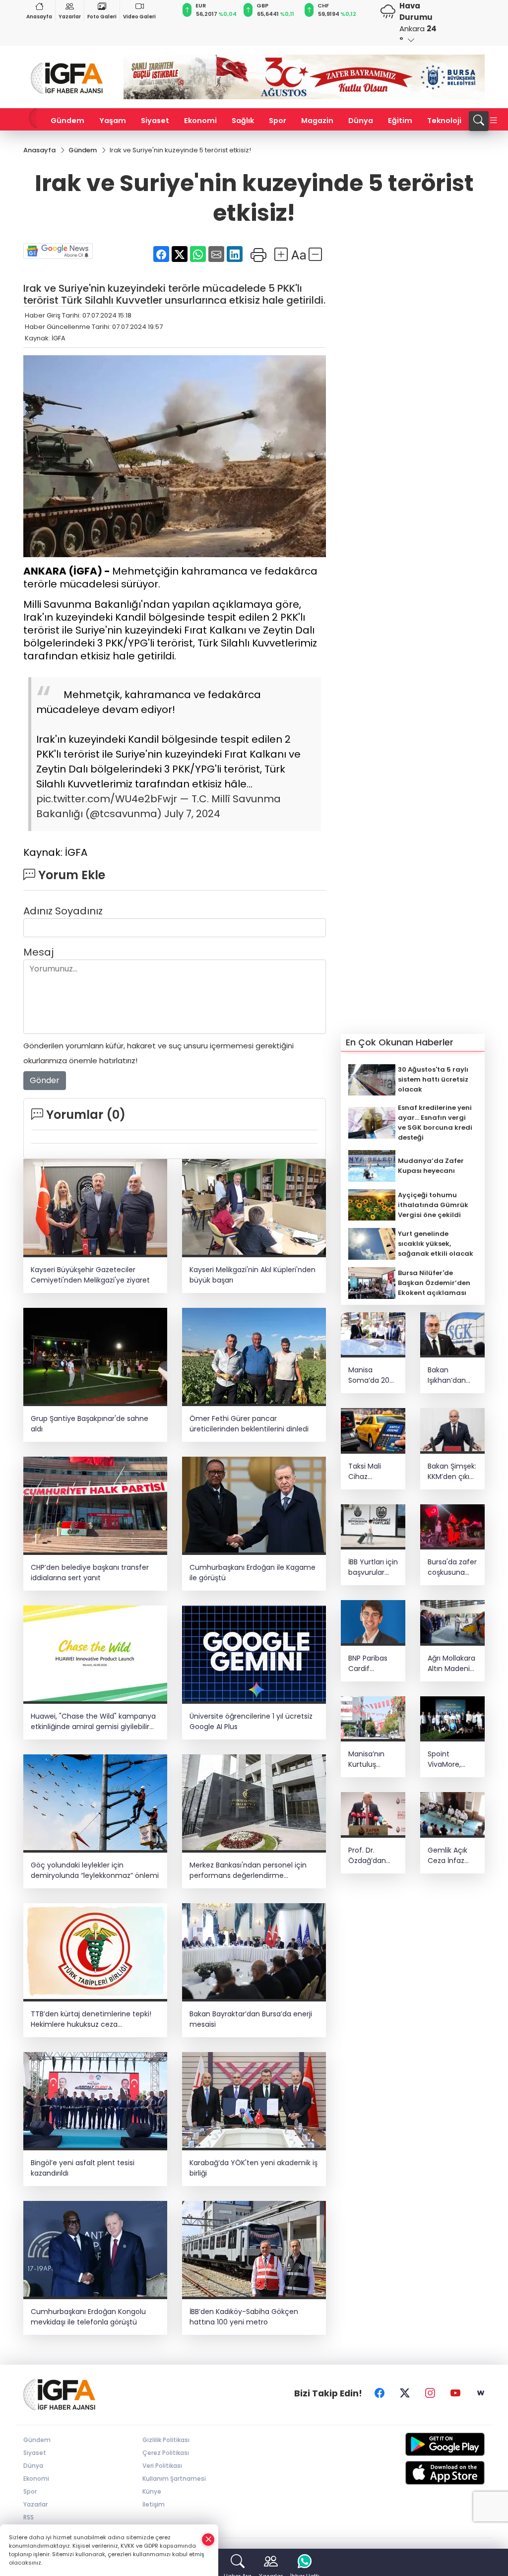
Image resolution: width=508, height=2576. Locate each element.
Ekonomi (200, 121)
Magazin (317, 121)
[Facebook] (380, 2393)
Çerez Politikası (166, 2453)
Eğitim (400, 121)
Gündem (67, 121)
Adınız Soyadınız (63, 911)
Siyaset (155, 121)
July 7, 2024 (192, 814)
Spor (278, 121)
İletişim (154, 2504)
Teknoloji (444, 121)
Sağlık (243, 121)
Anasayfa (39, 17)
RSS (29, 2517)
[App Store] (433, 2473)
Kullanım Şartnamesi (174, 2479)
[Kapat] (208, 2540)
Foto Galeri (102, 17)
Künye (152, 2491)
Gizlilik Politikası (166, 2440)
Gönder (45, 1080)
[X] (405, 2393)
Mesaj (38, 952)
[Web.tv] (481, 2393)
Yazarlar (70, 17)
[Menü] (494, 121)
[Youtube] (455, 2393)
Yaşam (113, 121)
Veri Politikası (162, 2466)
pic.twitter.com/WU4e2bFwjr (107, 799)
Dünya (361, 121)
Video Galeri (139, 17)
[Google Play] (433, 2444)
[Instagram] (430, 2393)
